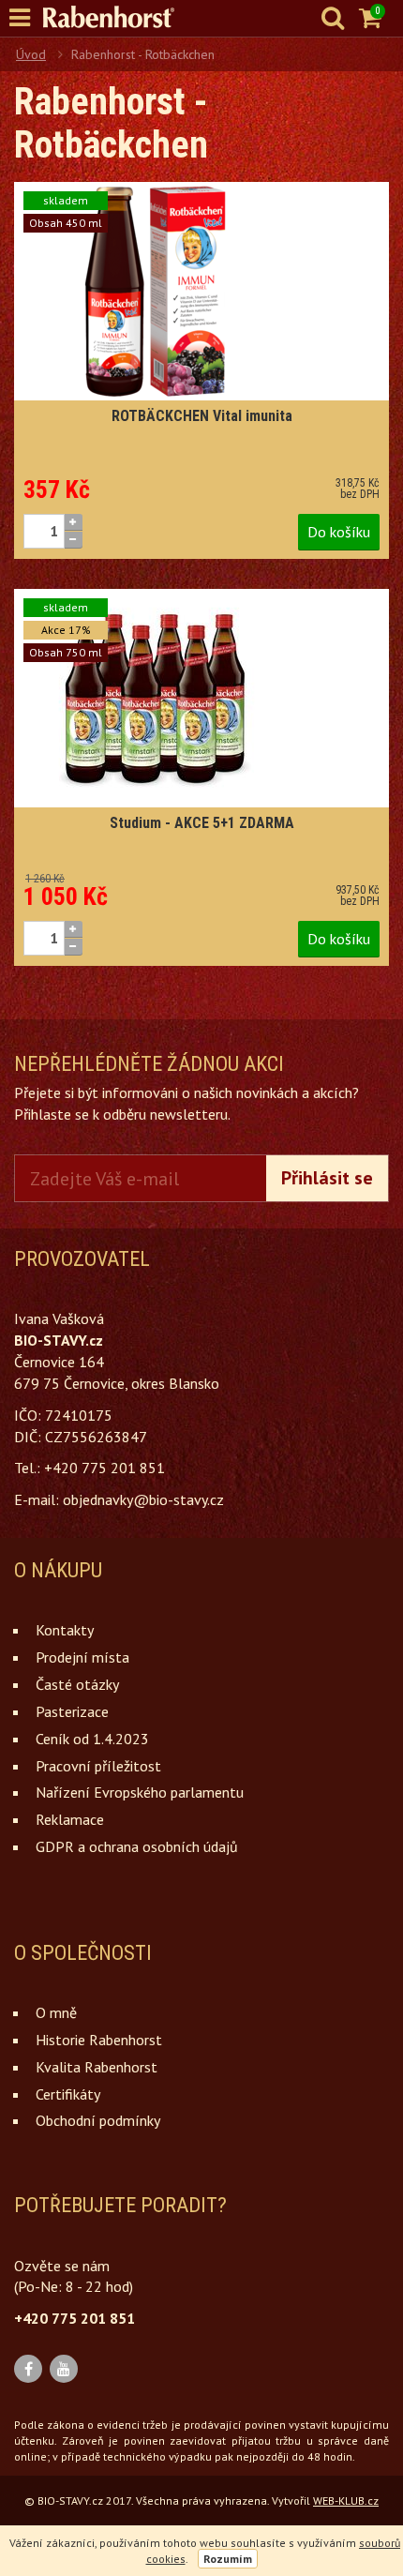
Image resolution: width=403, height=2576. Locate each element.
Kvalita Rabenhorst (97, 2067)
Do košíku (339, 532)
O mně (56, 2012)
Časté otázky (77, 1684)
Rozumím (228, 2559)
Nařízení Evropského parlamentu (140, 1792)
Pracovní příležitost (98, 1766)
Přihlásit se (327, 1178)
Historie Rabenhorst (99, 2040)
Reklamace (70, 1819)
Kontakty (65, 1630)
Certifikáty (68, 2094)
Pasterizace (72, 1711)
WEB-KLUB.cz (346, 2501)
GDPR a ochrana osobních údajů (137, 1846)
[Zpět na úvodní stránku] (118, 17)
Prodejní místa (82, 1657)
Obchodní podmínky (98, 2120)
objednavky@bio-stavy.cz (143, 1499)
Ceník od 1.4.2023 (92, 1739)
